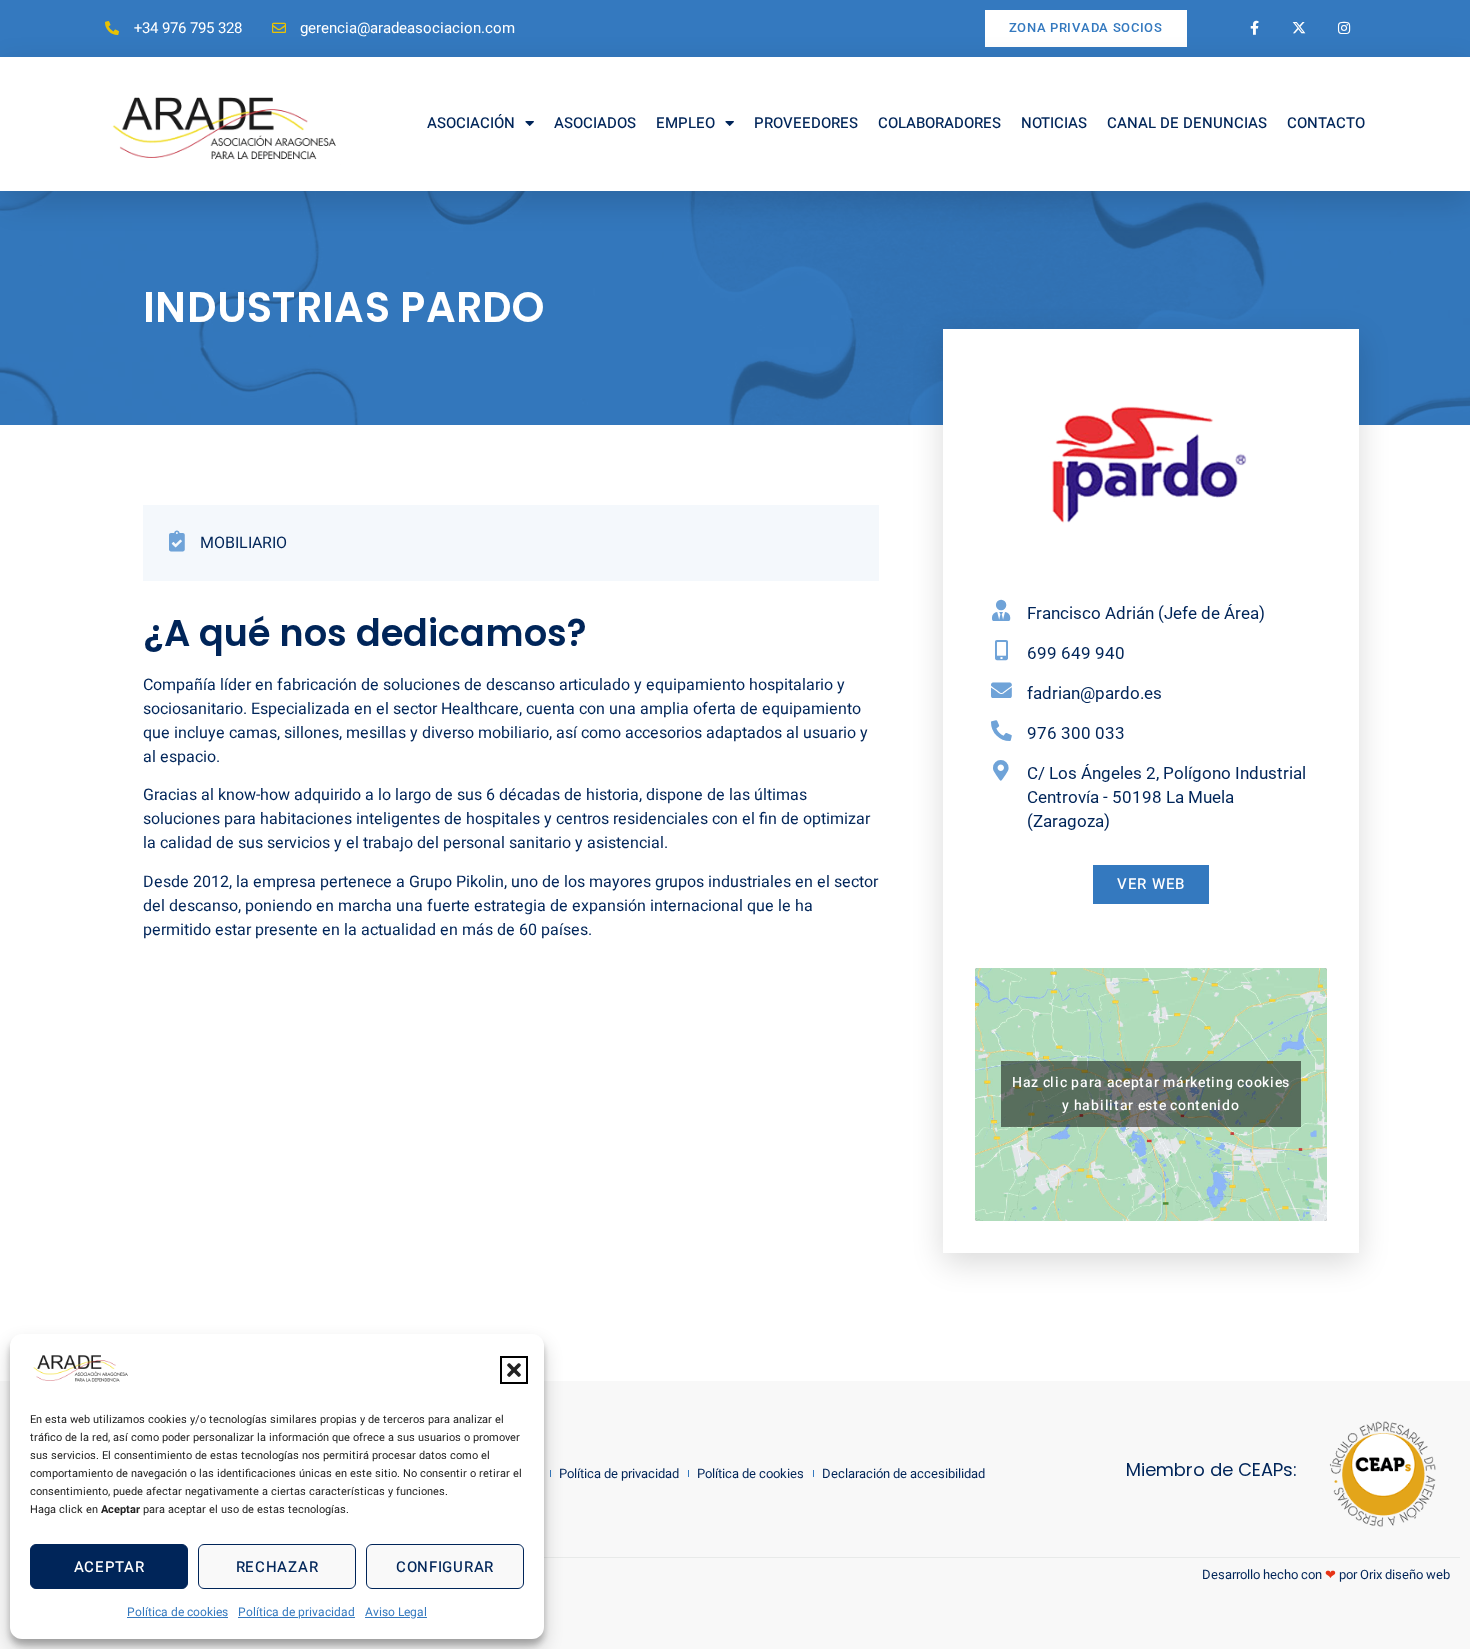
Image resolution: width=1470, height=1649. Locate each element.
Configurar (445, 1567)
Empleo (685, 123)
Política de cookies (177, 1612)
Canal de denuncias (1187, 123)
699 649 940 (1076, 653)
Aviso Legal (396, 1612)
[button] (514, 1370)
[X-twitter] (1299, 28)
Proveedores (806, 123)
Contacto (1326, 123)
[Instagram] (1344, 28)
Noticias (1054, 123)
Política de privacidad (296, 1612)
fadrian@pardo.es (1094, 693)
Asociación (471, 123)
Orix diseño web (1405, 1574)
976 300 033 (1076, 733)
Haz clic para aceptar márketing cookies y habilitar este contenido (1151, 1094)
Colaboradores (939, 123)
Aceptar (109, 1567)
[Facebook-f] (1254, 28)
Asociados (595, 123)
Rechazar (277, 1567)
